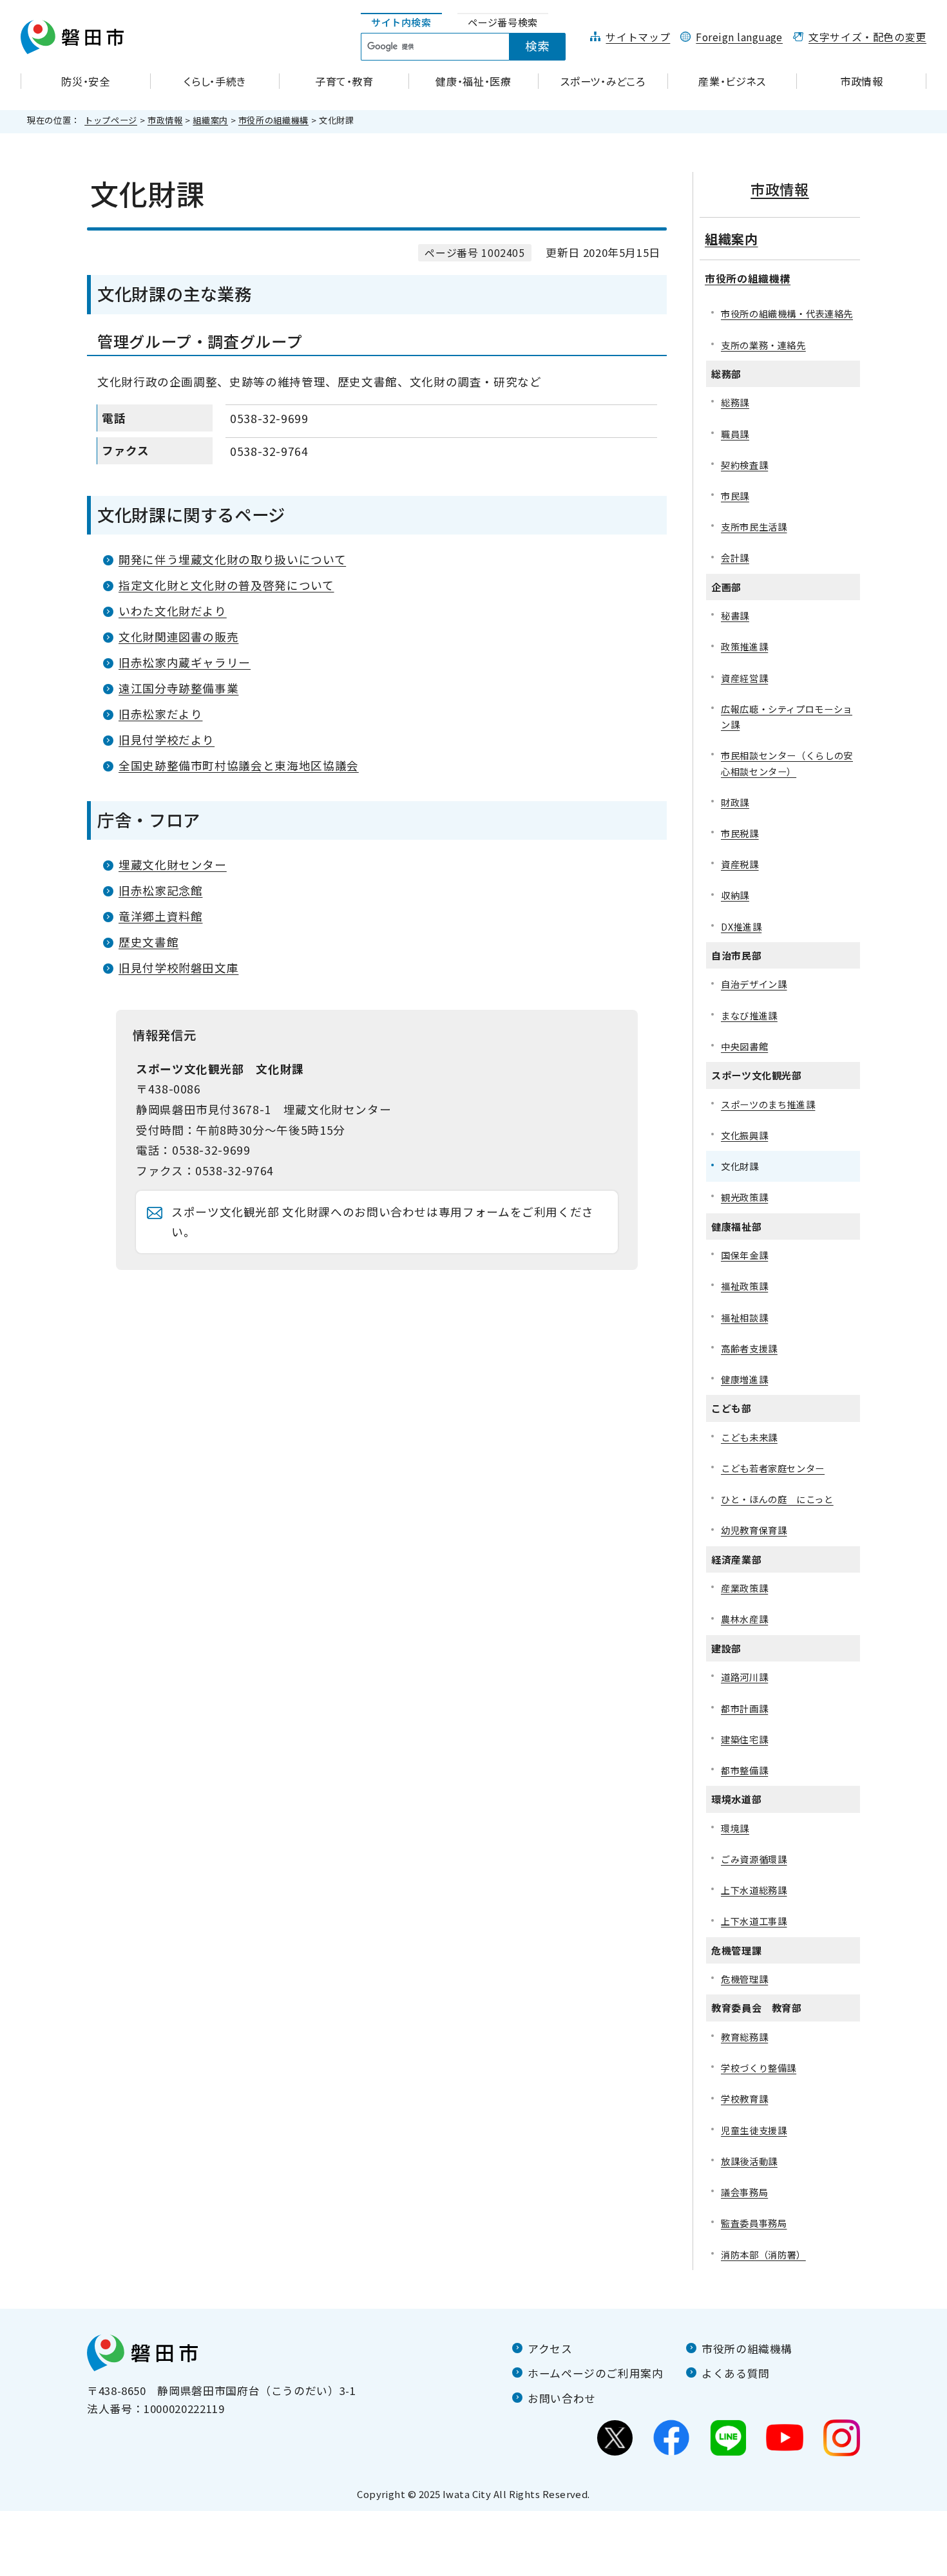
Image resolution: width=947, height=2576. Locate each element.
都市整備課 (744, 1770)
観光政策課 (744, 1197)
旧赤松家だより (160, 714)
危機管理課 (744, 1979)
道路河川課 (744, 1677)
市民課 (735, 496)
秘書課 (735, 615)
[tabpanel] (470, 47)
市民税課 (740, 833)
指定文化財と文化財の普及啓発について (226, 585)
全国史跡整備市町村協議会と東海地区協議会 (239, 765)
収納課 (735, 895)
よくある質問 (736, 2373)
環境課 (735, 1828)
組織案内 (210, 120)
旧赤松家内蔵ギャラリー (185, 662)
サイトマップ (638, 37)
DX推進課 (741, 926)
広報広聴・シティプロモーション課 (787, 716)
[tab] (401, 23)
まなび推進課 (749, 1015)
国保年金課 (744, 1255)
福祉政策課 (744, 1286)
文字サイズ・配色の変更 (867, 37)
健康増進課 (744, 1379)
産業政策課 (744, 1588)
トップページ (111, 120)
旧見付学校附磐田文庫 (178, 968)
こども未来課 (749, 1437)
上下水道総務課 (754, 1890)
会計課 (735, 557)
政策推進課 (744, 646)
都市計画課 (744, 1708)
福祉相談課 (744, 1317)
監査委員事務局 (754, 2223)
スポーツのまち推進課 (768, 1104)
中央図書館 (744, 1046)
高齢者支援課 (749, 1348)
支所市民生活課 (754, 526)
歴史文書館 (148, 942)
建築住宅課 (744, 1739)
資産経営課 (744, 678)
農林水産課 (744, 1619)
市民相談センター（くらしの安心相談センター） (787, 763)
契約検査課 (744, 465)
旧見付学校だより (167, 740)
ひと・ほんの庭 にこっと (777, 1499)
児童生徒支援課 (754, 2130)
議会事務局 (744, 2192)
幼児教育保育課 (754, 1530)
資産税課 (740, 864)
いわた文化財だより (173, 611)
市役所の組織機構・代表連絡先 (787, 313)
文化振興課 (744, 1135)
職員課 (735, 434)
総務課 (735, 402)
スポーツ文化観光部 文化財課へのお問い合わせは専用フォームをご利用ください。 (383, 1222)
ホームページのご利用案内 (596, 2373)
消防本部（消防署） (763, 2254)
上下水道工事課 (754, 1921)
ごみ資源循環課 (754, 1859)
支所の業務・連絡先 (763, 345)
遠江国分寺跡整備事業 (178, 688)
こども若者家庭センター (773, 1468)
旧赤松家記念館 (160, 890)
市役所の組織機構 (273, 120)
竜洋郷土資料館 (160, 916)
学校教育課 (744, 2098)
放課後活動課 (749, 2161)
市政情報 (165, 120)
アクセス (550, 2349)
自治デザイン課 (754, 984)
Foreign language (739, 37)
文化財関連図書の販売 (178, 637)
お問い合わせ (562, 2398)
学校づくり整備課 (759, 2068)
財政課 (735, 802)
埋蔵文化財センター (173, 865)
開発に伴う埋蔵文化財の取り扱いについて (232, 559)
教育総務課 (744, 2037)
